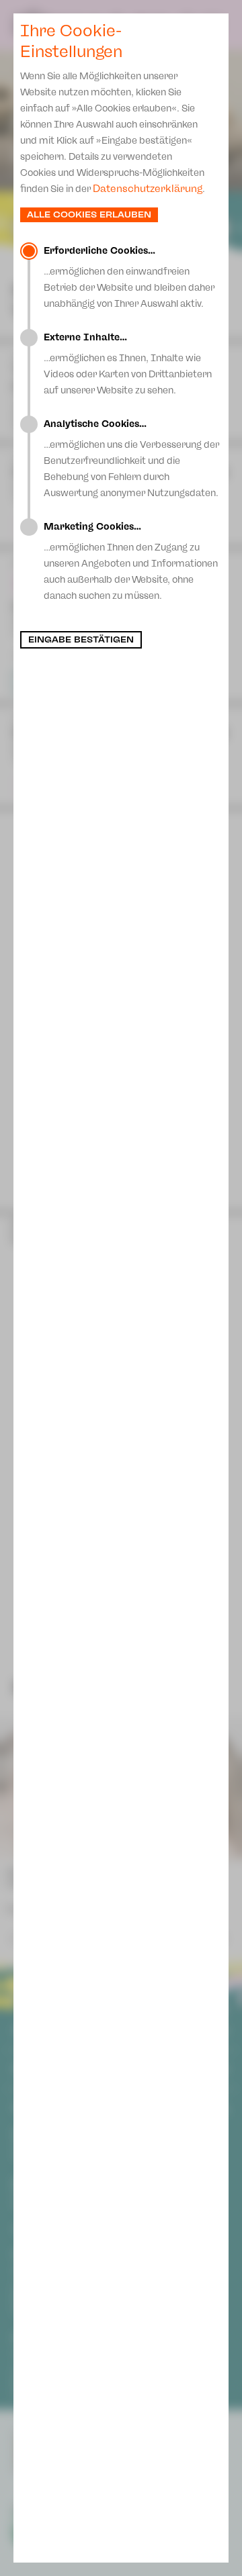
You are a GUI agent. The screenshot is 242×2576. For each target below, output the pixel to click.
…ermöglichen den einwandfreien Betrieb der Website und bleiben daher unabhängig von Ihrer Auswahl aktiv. (129, 277)
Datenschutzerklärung (148, 189)
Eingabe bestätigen (81, 640)
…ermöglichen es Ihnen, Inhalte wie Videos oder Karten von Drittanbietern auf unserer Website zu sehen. (128, 364)
